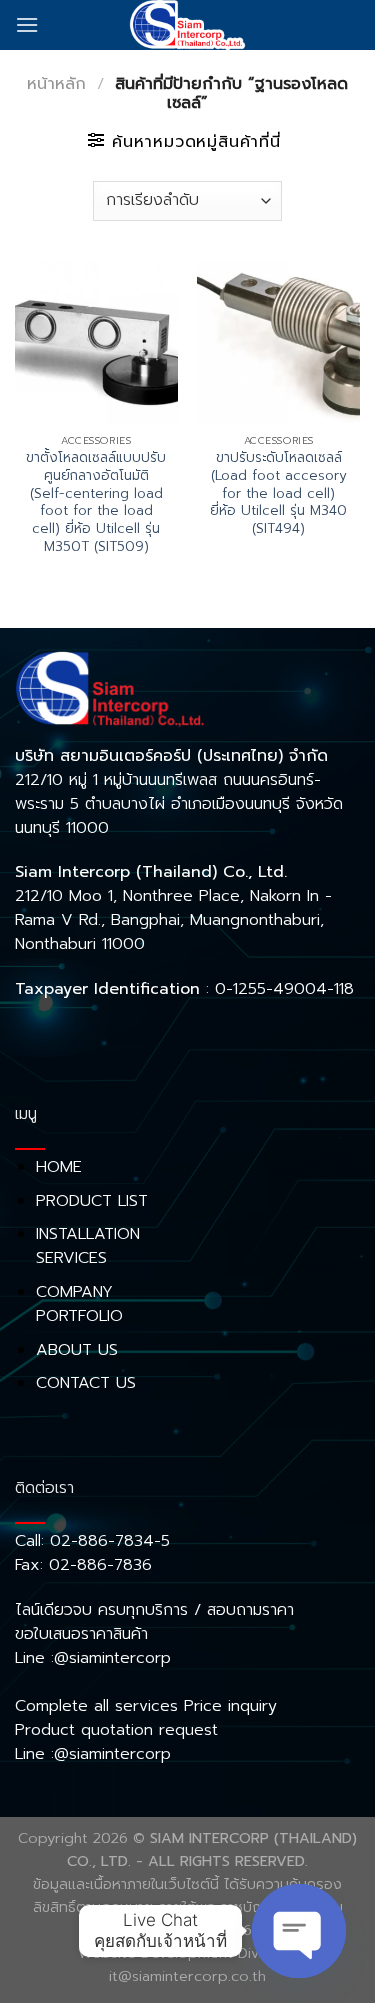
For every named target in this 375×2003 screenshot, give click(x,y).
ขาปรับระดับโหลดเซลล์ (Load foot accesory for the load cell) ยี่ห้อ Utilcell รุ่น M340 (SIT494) (278, 493)
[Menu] (27, 24)
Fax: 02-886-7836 (83, 1565)
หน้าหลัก (56, 84)
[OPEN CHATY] (299, 1931)
